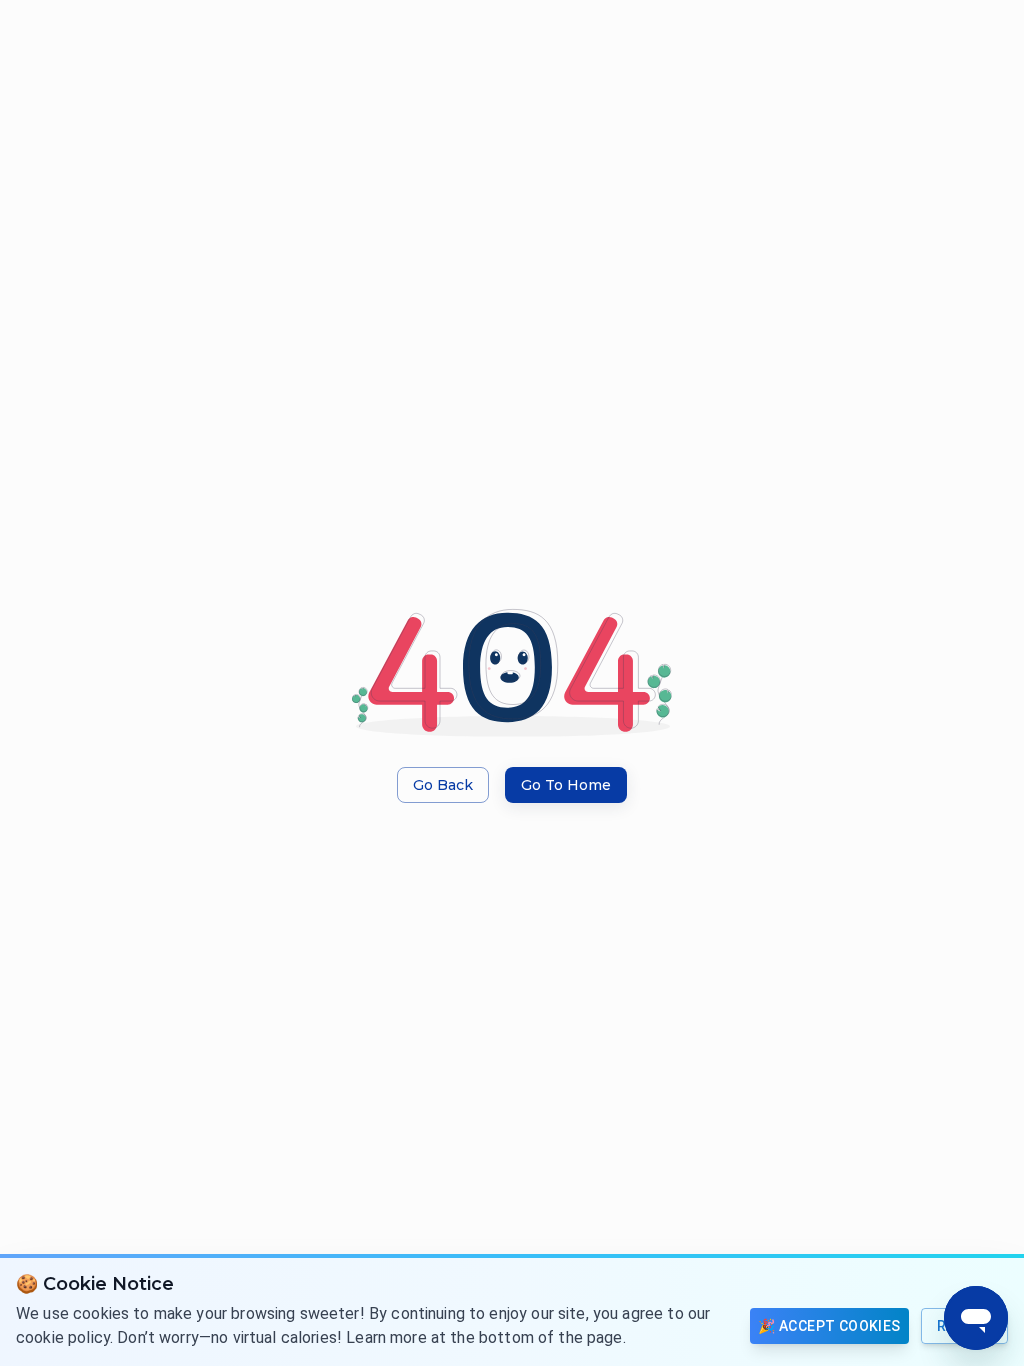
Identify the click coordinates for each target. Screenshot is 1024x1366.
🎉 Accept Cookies (829, 1326)
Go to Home (566, 785)
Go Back (443, 785)
